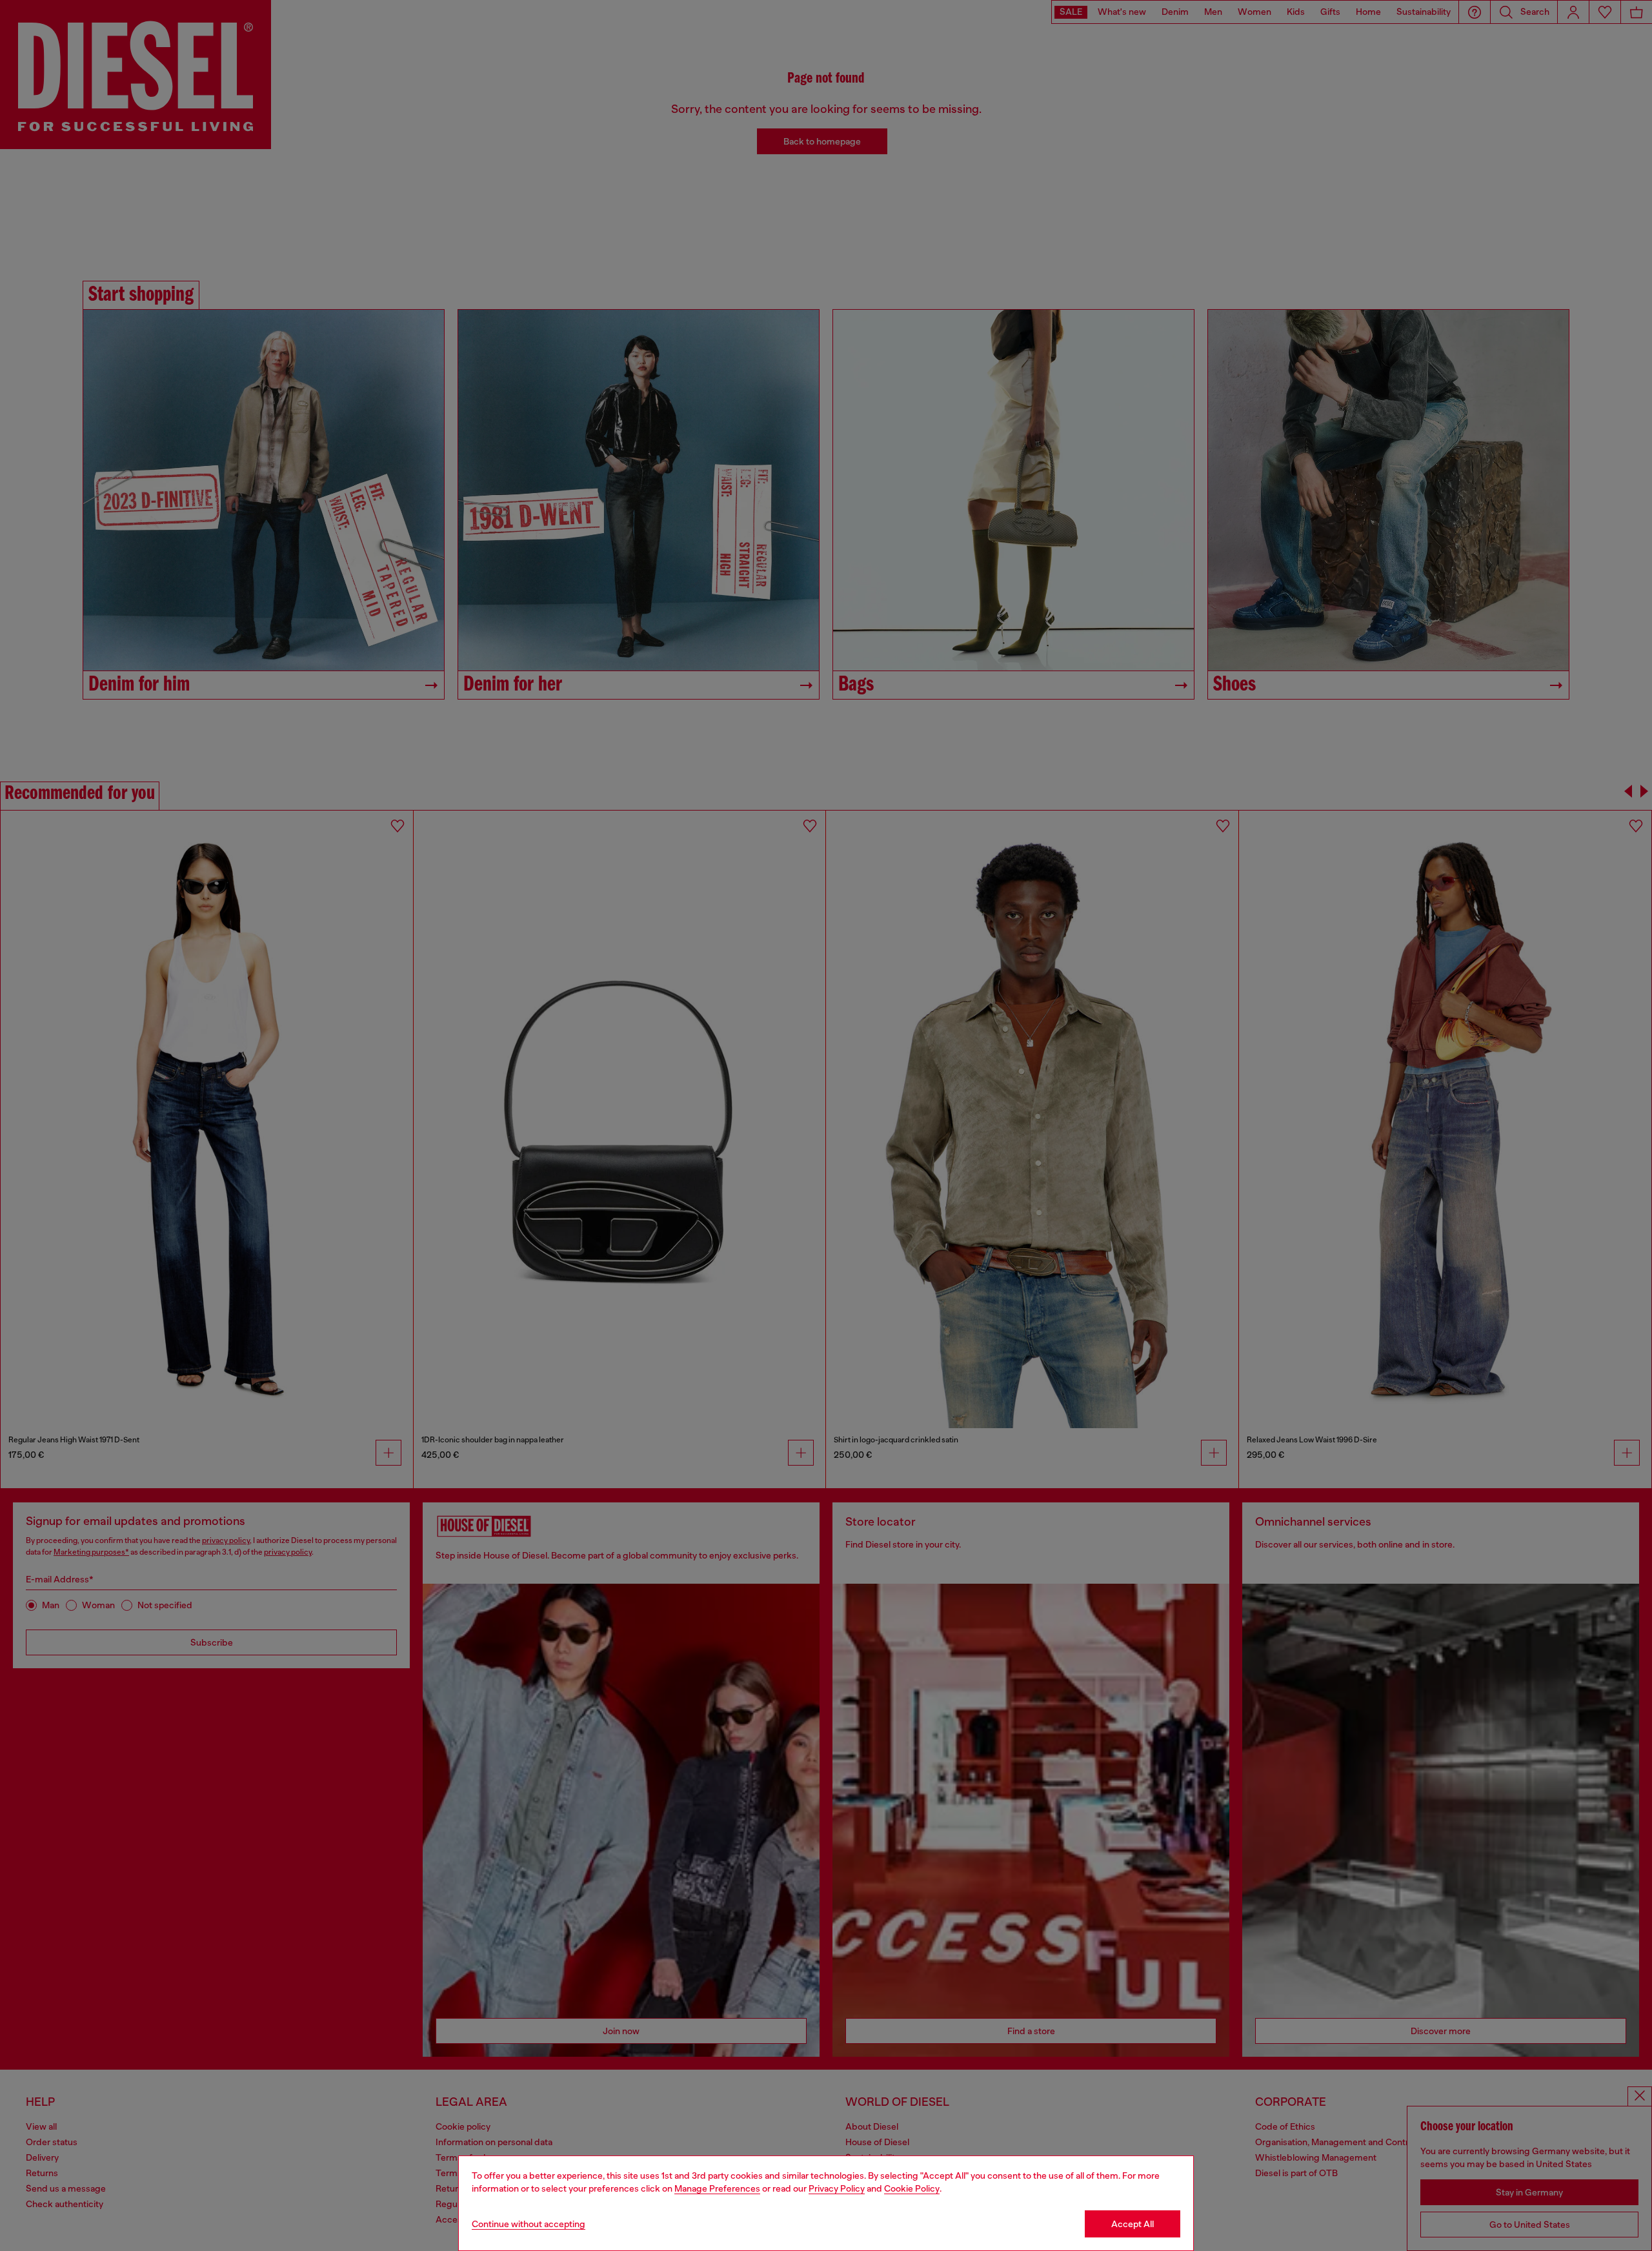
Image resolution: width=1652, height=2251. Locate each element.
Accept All (1133, 2224)
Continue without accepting (529, 2224)
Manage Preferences (717, 2188)
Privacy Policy (837, 2188)
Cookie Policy (912, 2188)
